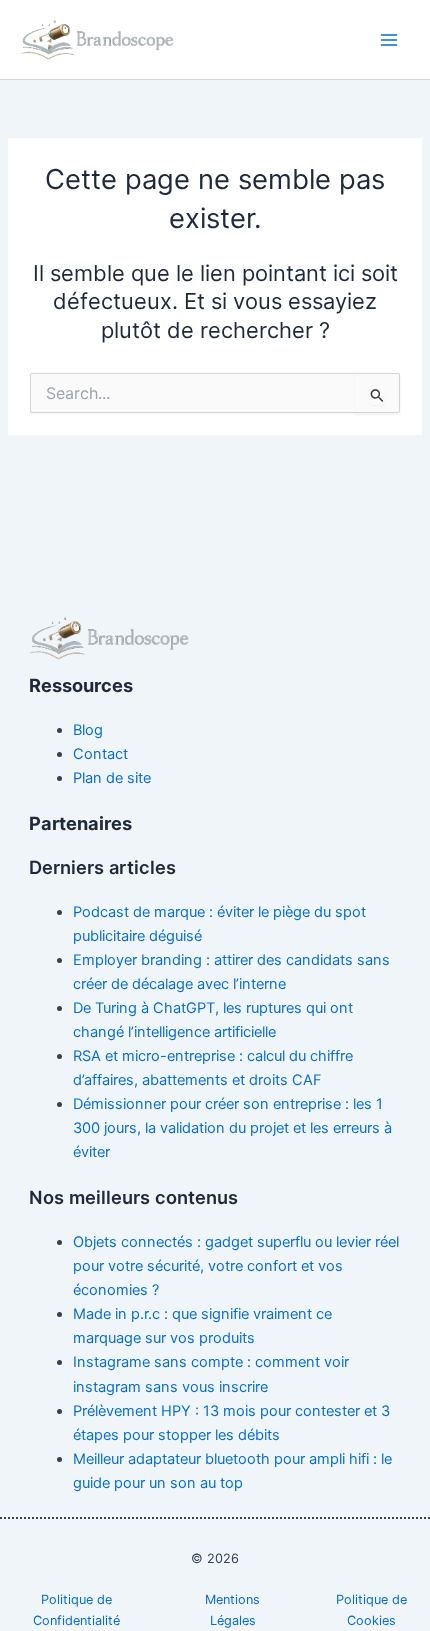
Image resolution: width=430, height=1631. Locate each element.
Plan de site (112, 778)
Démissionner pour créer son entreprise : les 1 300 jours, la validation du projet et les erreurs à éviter (232, 1128)
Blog (88, 730)
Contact (100, 754)
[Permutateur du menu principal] (389, 40)
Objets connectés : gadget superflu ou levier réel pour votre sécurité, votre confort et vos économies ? (236, 1266)
